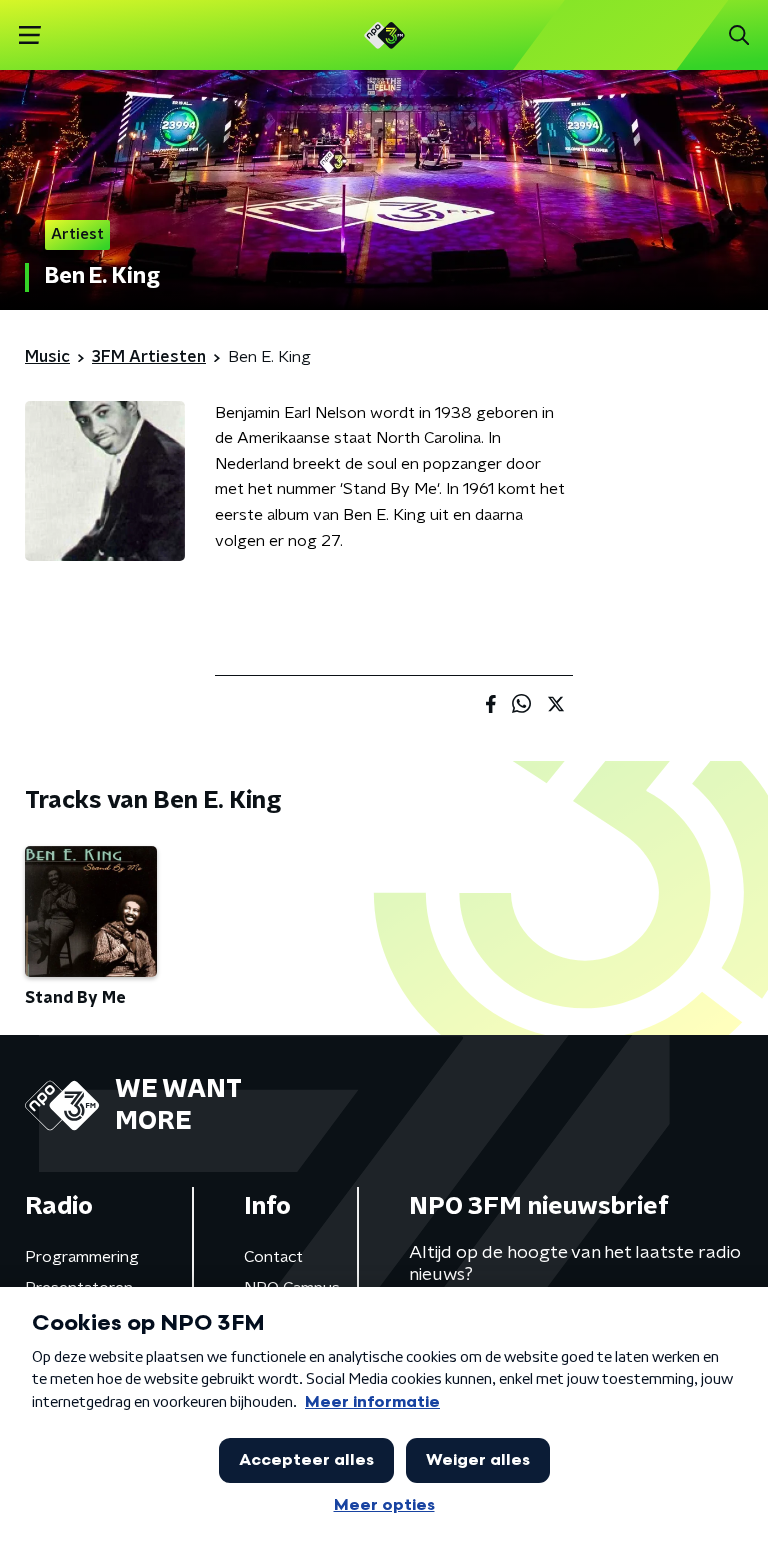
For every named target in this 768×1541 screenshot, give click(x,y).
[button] (29, 35)
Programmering (82, 1257)
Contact (273, 1257)
